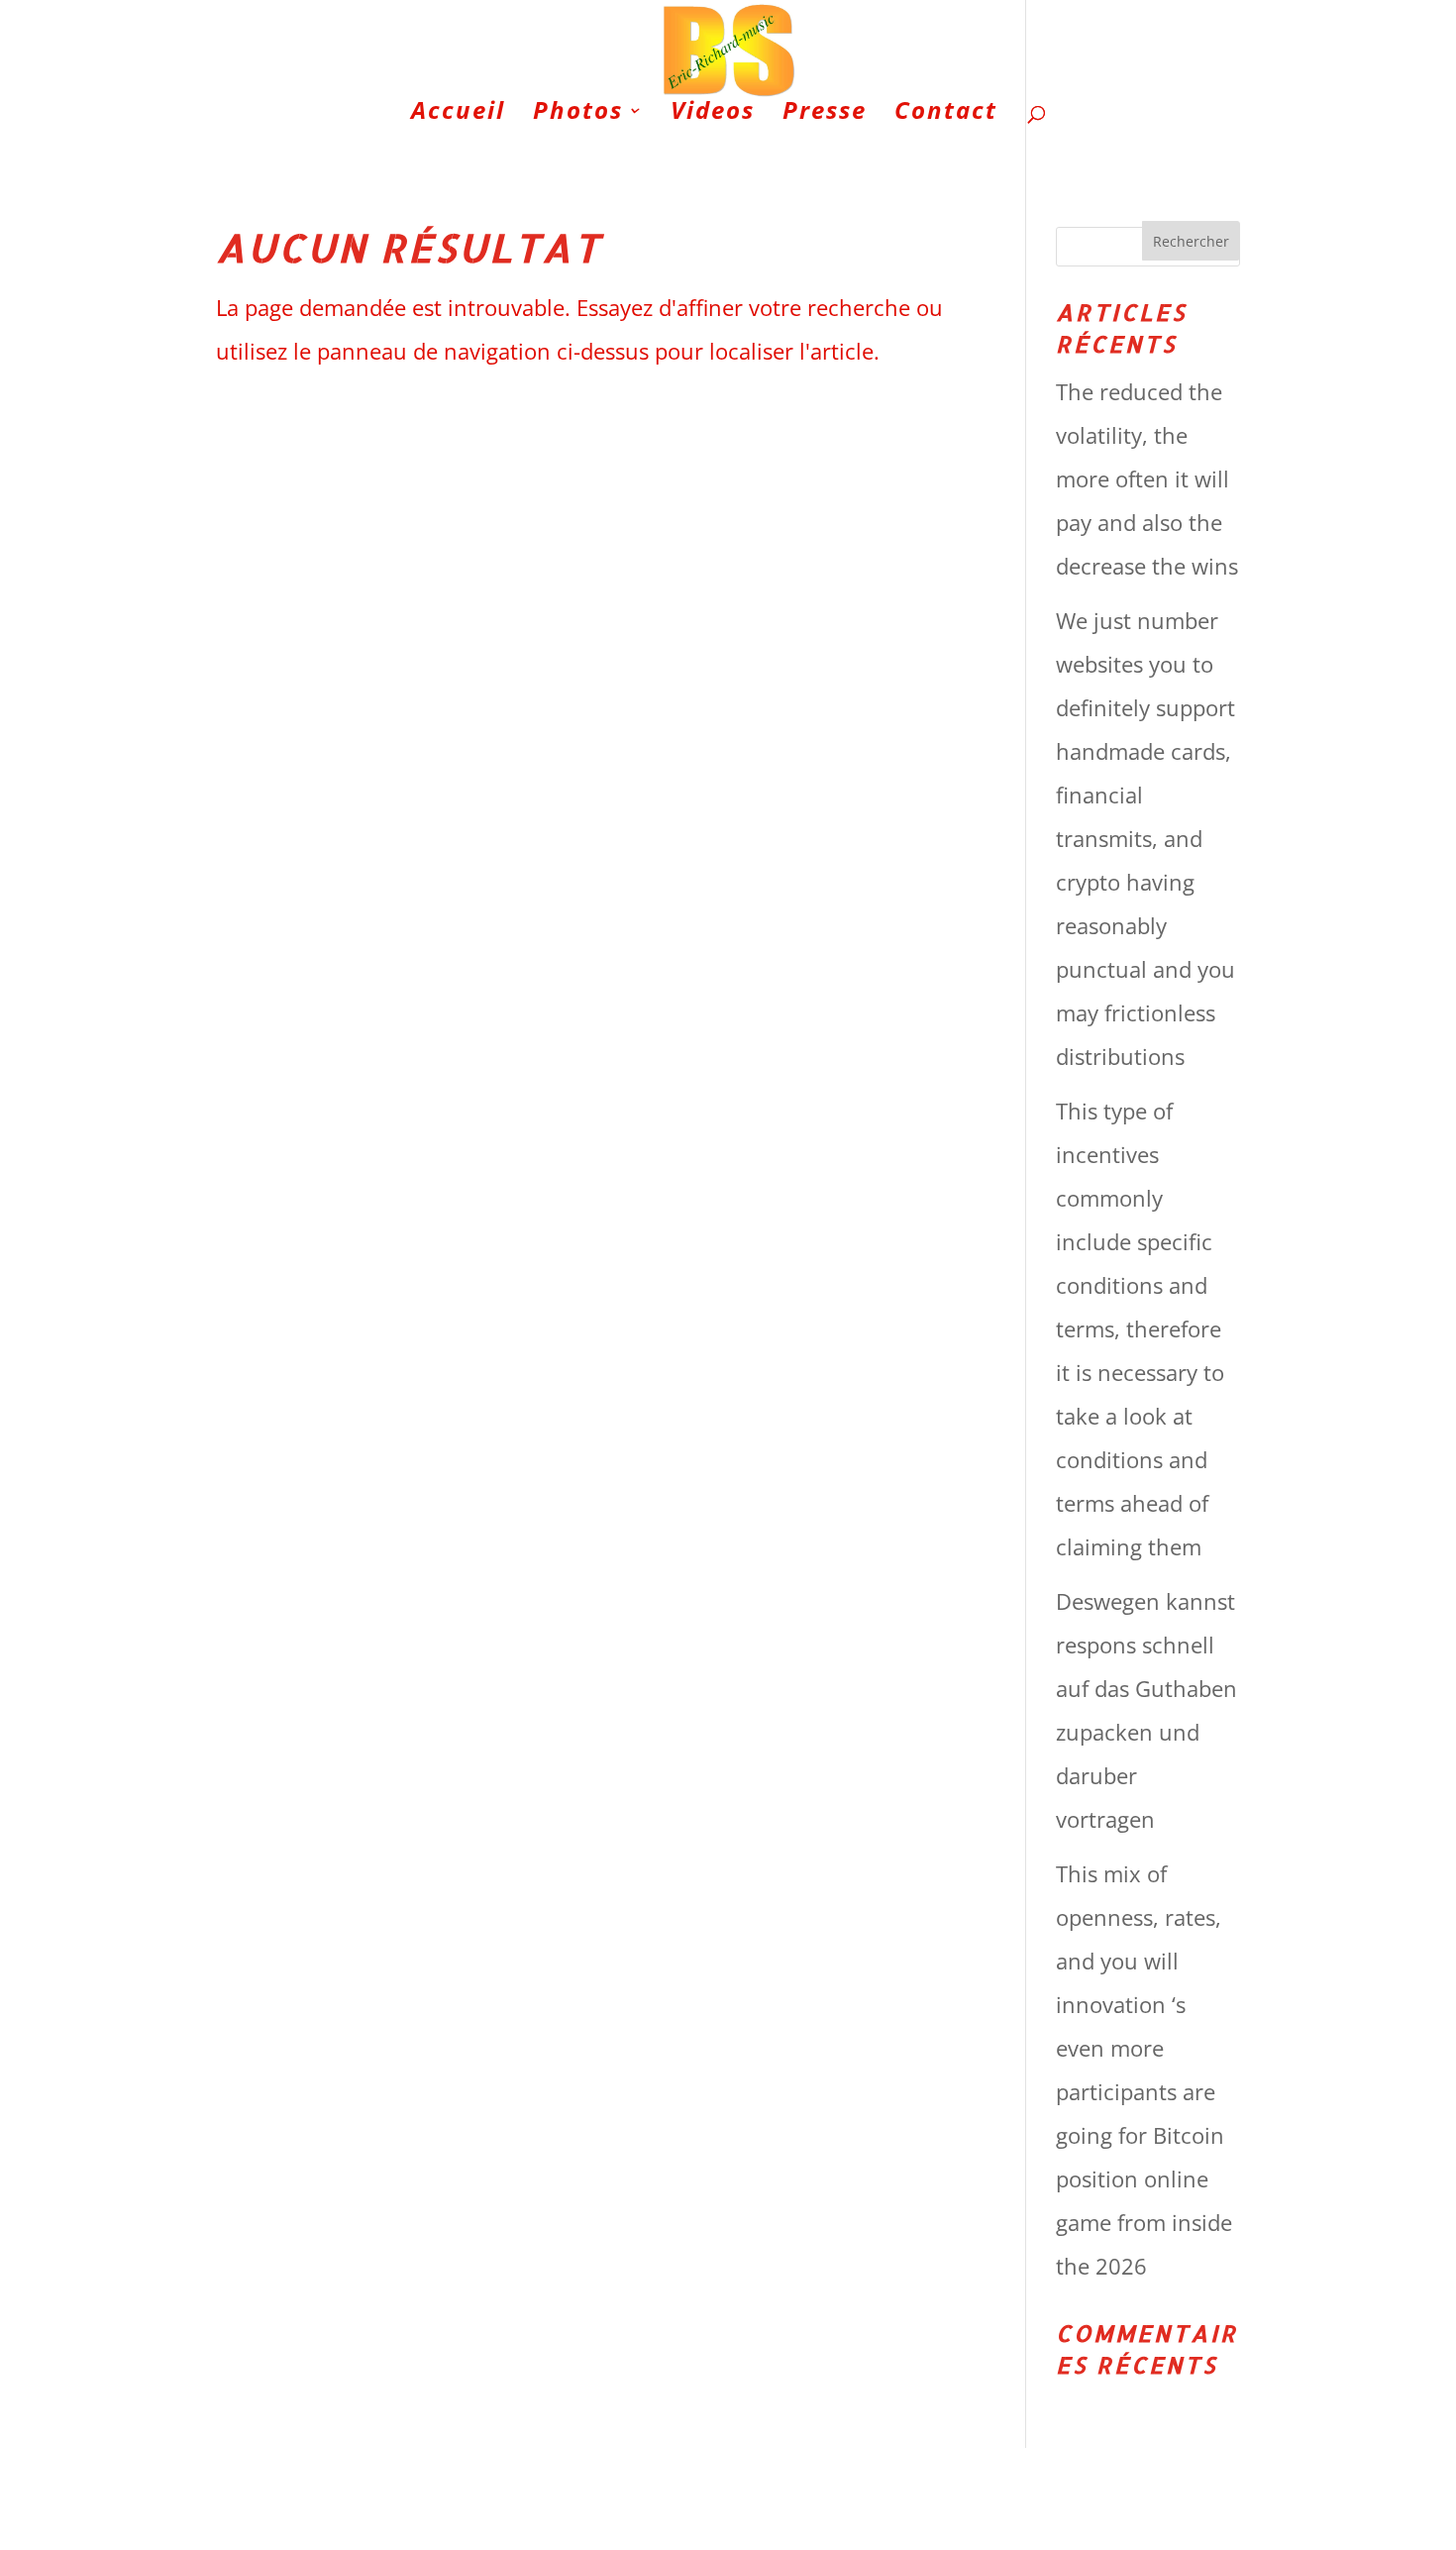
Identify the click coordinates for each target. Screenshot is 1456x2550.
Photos (578, 114)
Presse (825, 114)
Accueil (458, 114)
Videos (713, 114)
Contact (946, 114)
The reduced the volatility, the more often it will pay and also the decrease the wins (1147, 478)
